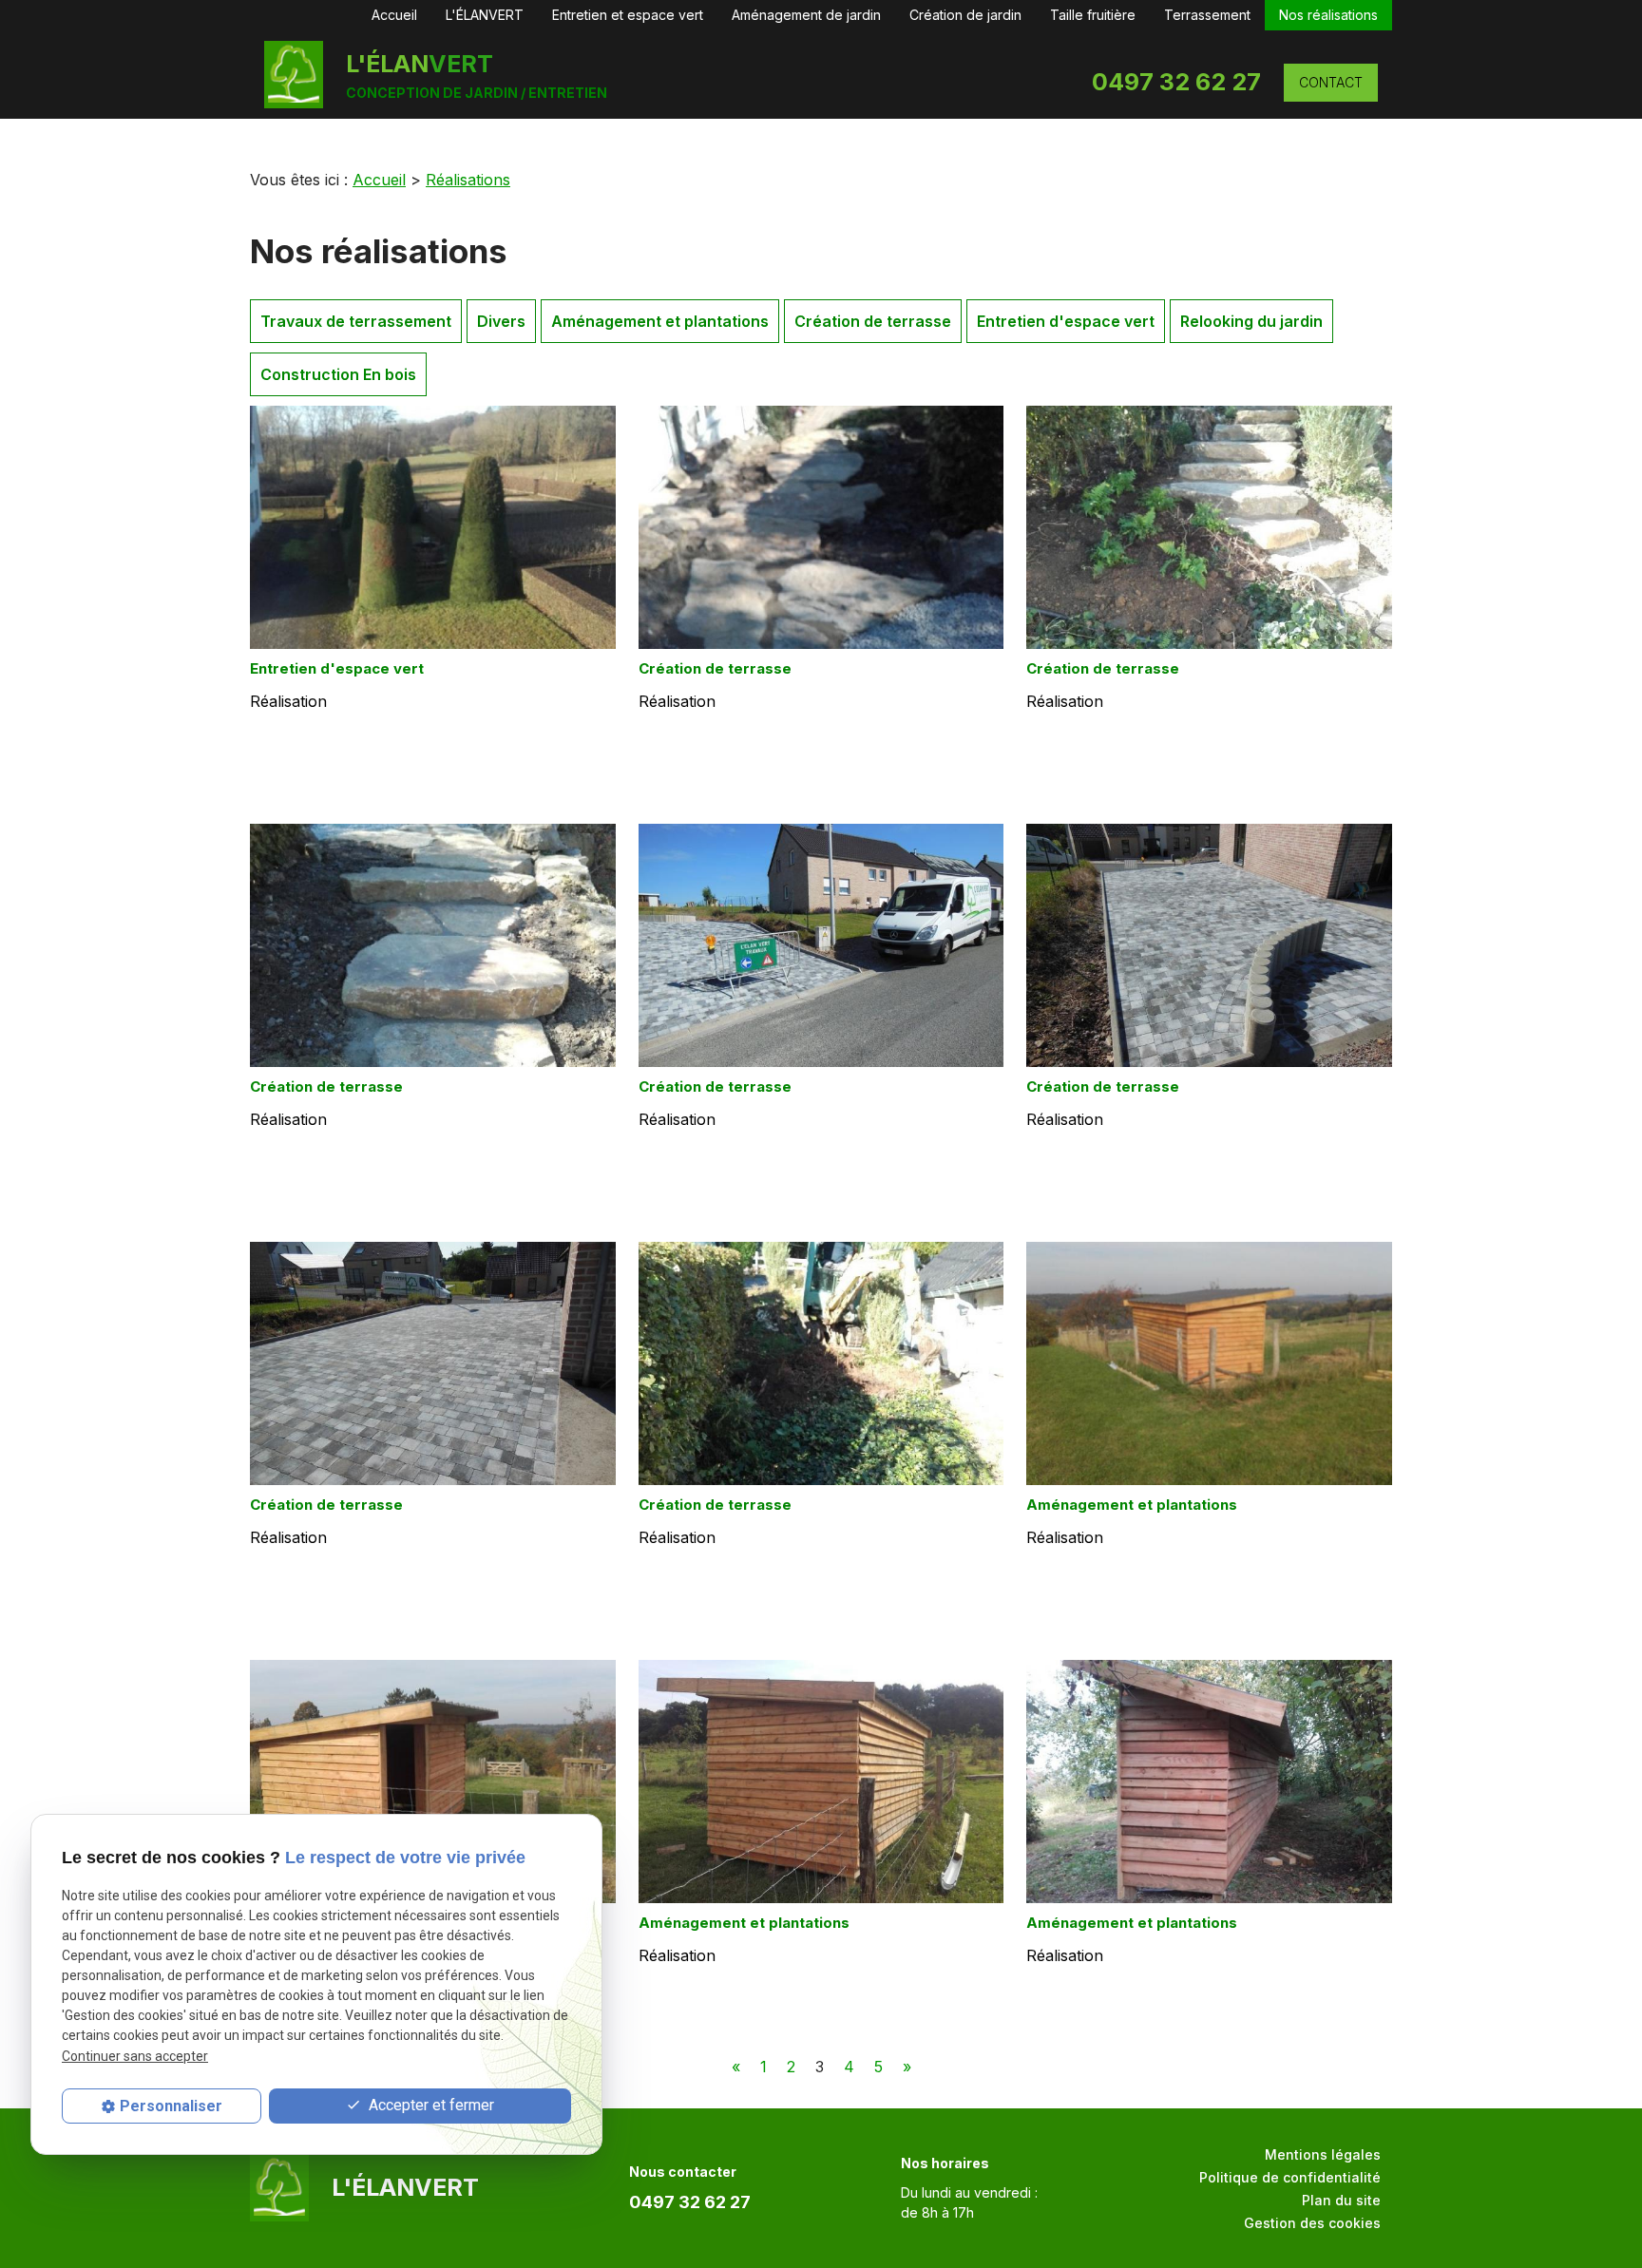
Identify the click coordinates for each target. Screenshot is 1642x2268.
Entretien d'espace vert (1066, 321)
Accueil (394, 15)
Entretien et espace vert (628, 15)
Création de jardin (965, 15)
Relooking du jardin (1251, 321)
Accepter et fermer (430, 2105)
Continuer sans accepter (135, 2055)
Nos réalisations (1328, 15)
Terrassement (1207, 15)
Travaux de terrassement (356, 321)
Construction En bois (338, 374)
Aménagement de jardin (806, 15)
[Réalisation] (433, 527)
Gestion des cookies (1312, 2223)
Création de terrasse (873, 321)
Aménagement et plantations (660, 321)
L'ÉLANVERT (485, 15)
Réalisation (288, 701)
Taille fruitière (1093, 15)
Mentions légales (1323, 2154)
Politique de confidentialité (1290, 2177)
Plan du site (1341, 2200)
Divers (501, 321)
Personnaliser (171, 2106)
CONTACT (1331, 82)
